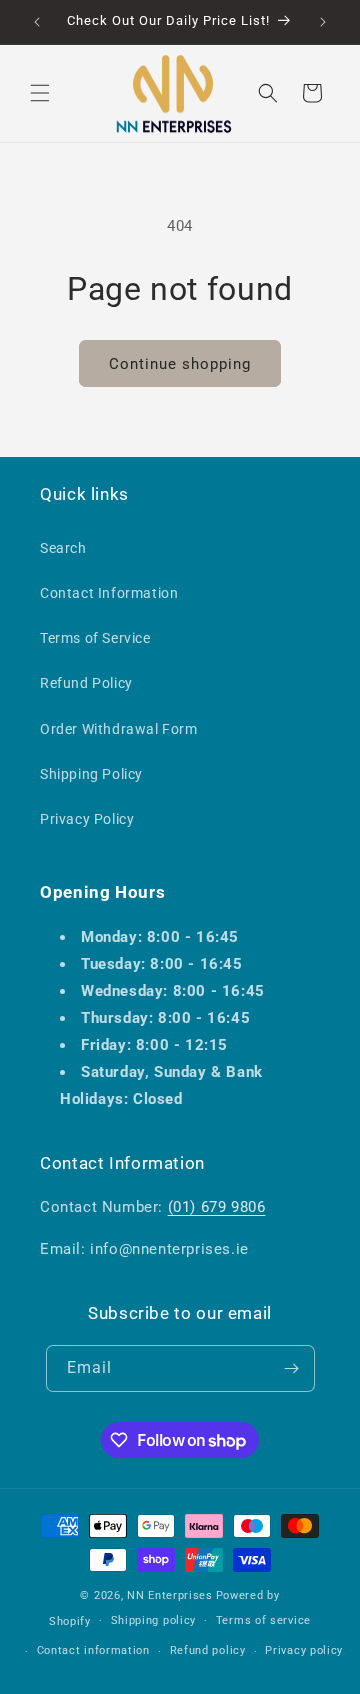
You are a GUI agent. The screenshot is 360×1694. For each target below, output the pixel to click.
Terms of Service (95, 638)
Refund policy (208, 1650)
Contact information (93, 1650)
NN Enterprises (170, 1595)
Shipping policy (154, 1620)
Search (63, 548)
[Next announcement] (323, 22)
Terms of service (263, 1620)
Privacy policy (304, 1650)
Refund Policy (86, 683)
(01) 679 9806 (217, 1207)
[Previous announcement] (37, 22)
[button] (40, 93)
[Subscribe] (292, 1368)
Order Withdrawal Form (119, 729)
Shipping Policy (91, 774)
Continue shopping (180, 364)
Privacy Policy (87, 819)
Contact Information (109, 593)
